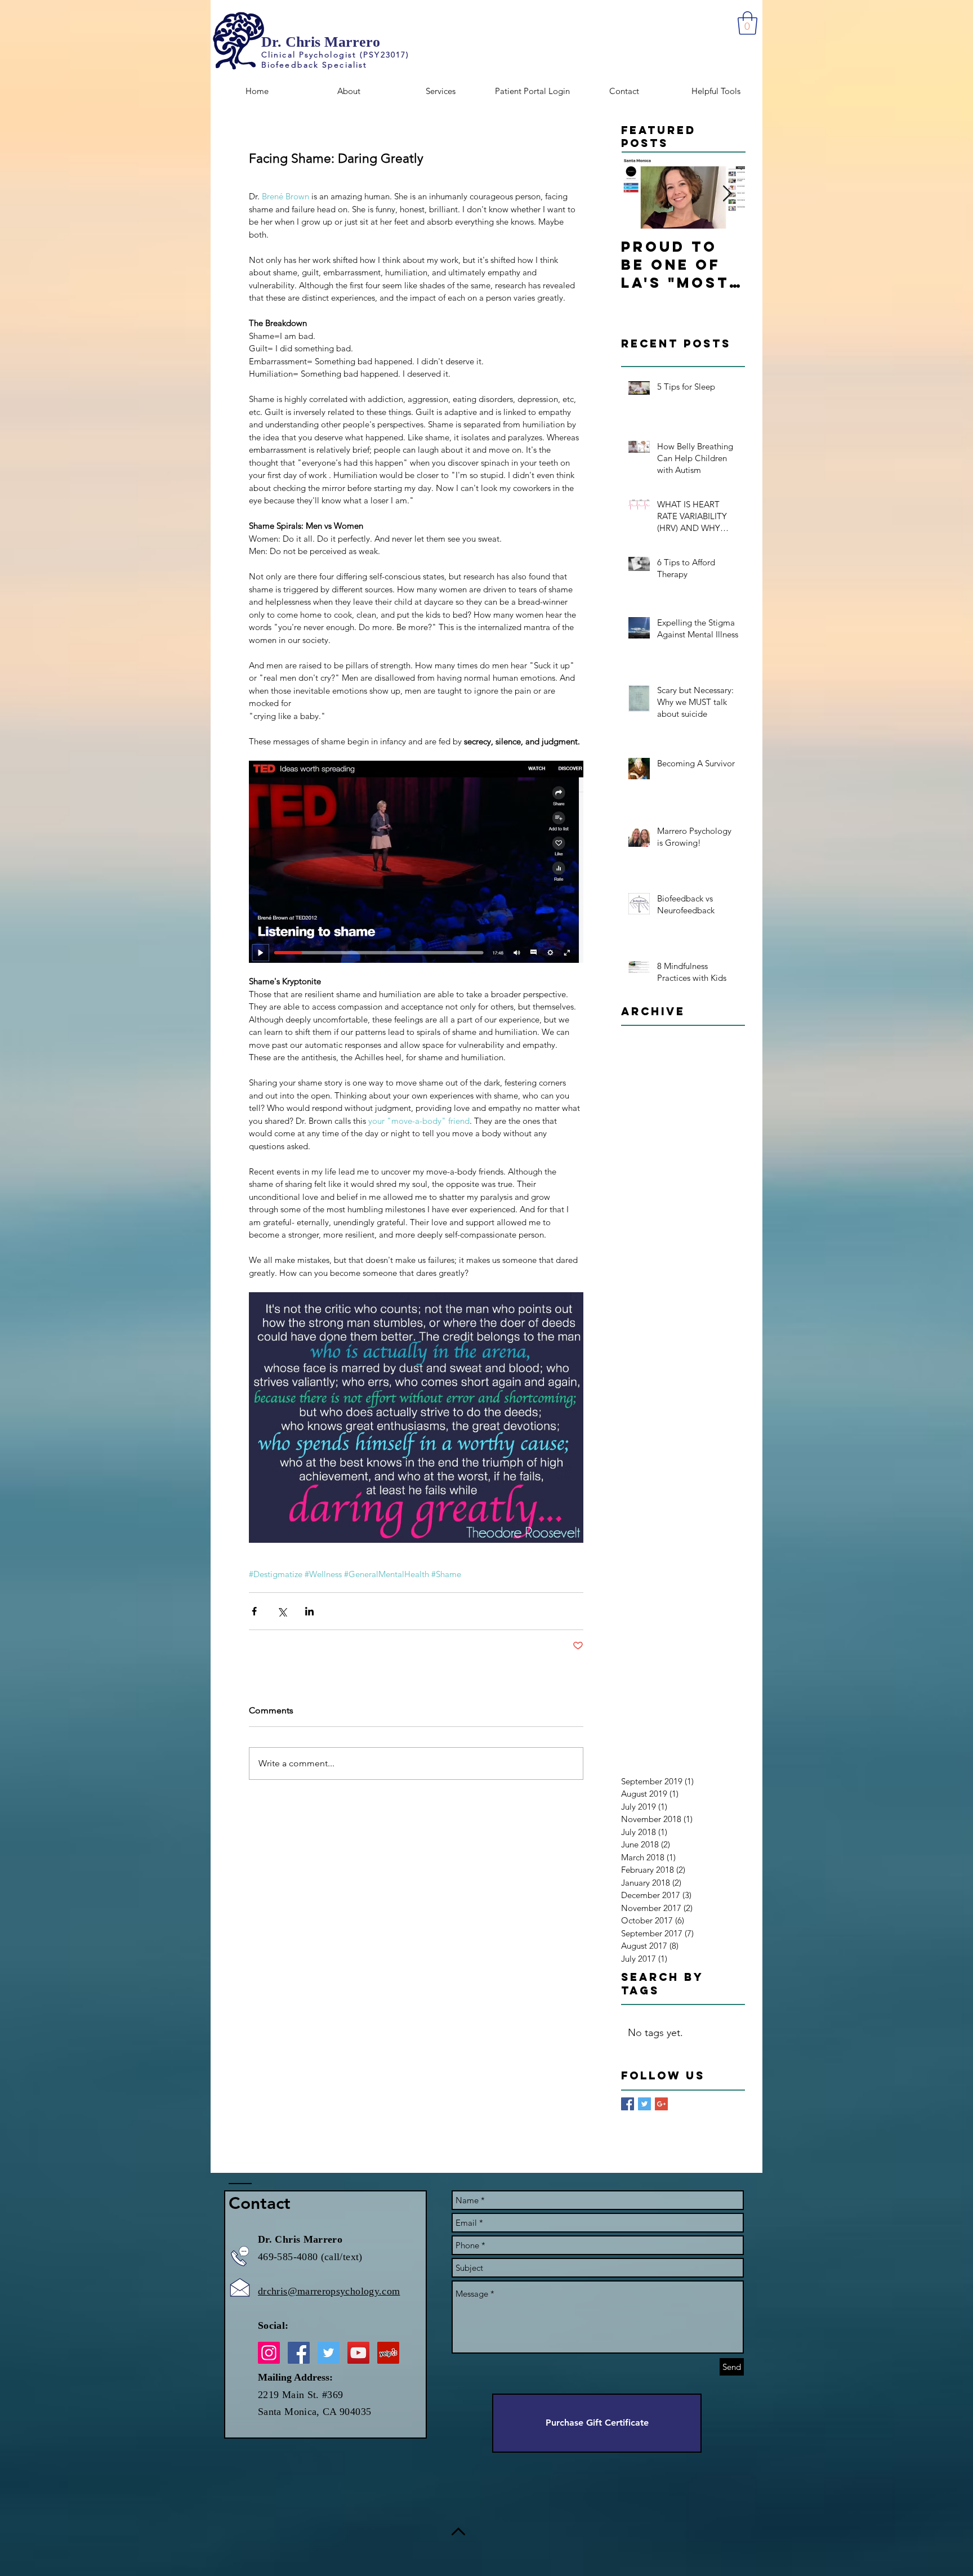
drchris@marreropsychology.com (329, 2291)
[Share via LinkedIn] (309, 1611)
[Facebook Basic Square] (628, 2104)
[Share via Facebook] (254, 1611)
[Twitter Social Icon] (329, 2353)
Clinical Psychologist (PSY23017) (335, 55)
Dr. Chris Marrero (321, 42)
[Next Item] (727, 195)
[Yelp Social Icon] (388, 2353)
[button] (747, 23)
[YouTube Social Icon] (358, 2353)
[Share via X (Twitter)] (282, 1611)
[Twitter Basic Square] (644, 2104)
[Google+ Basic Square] (661, 2104)
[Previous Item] (639, 195)
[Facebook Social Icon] (299, 2353)
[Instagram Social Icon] (269, 2353)
